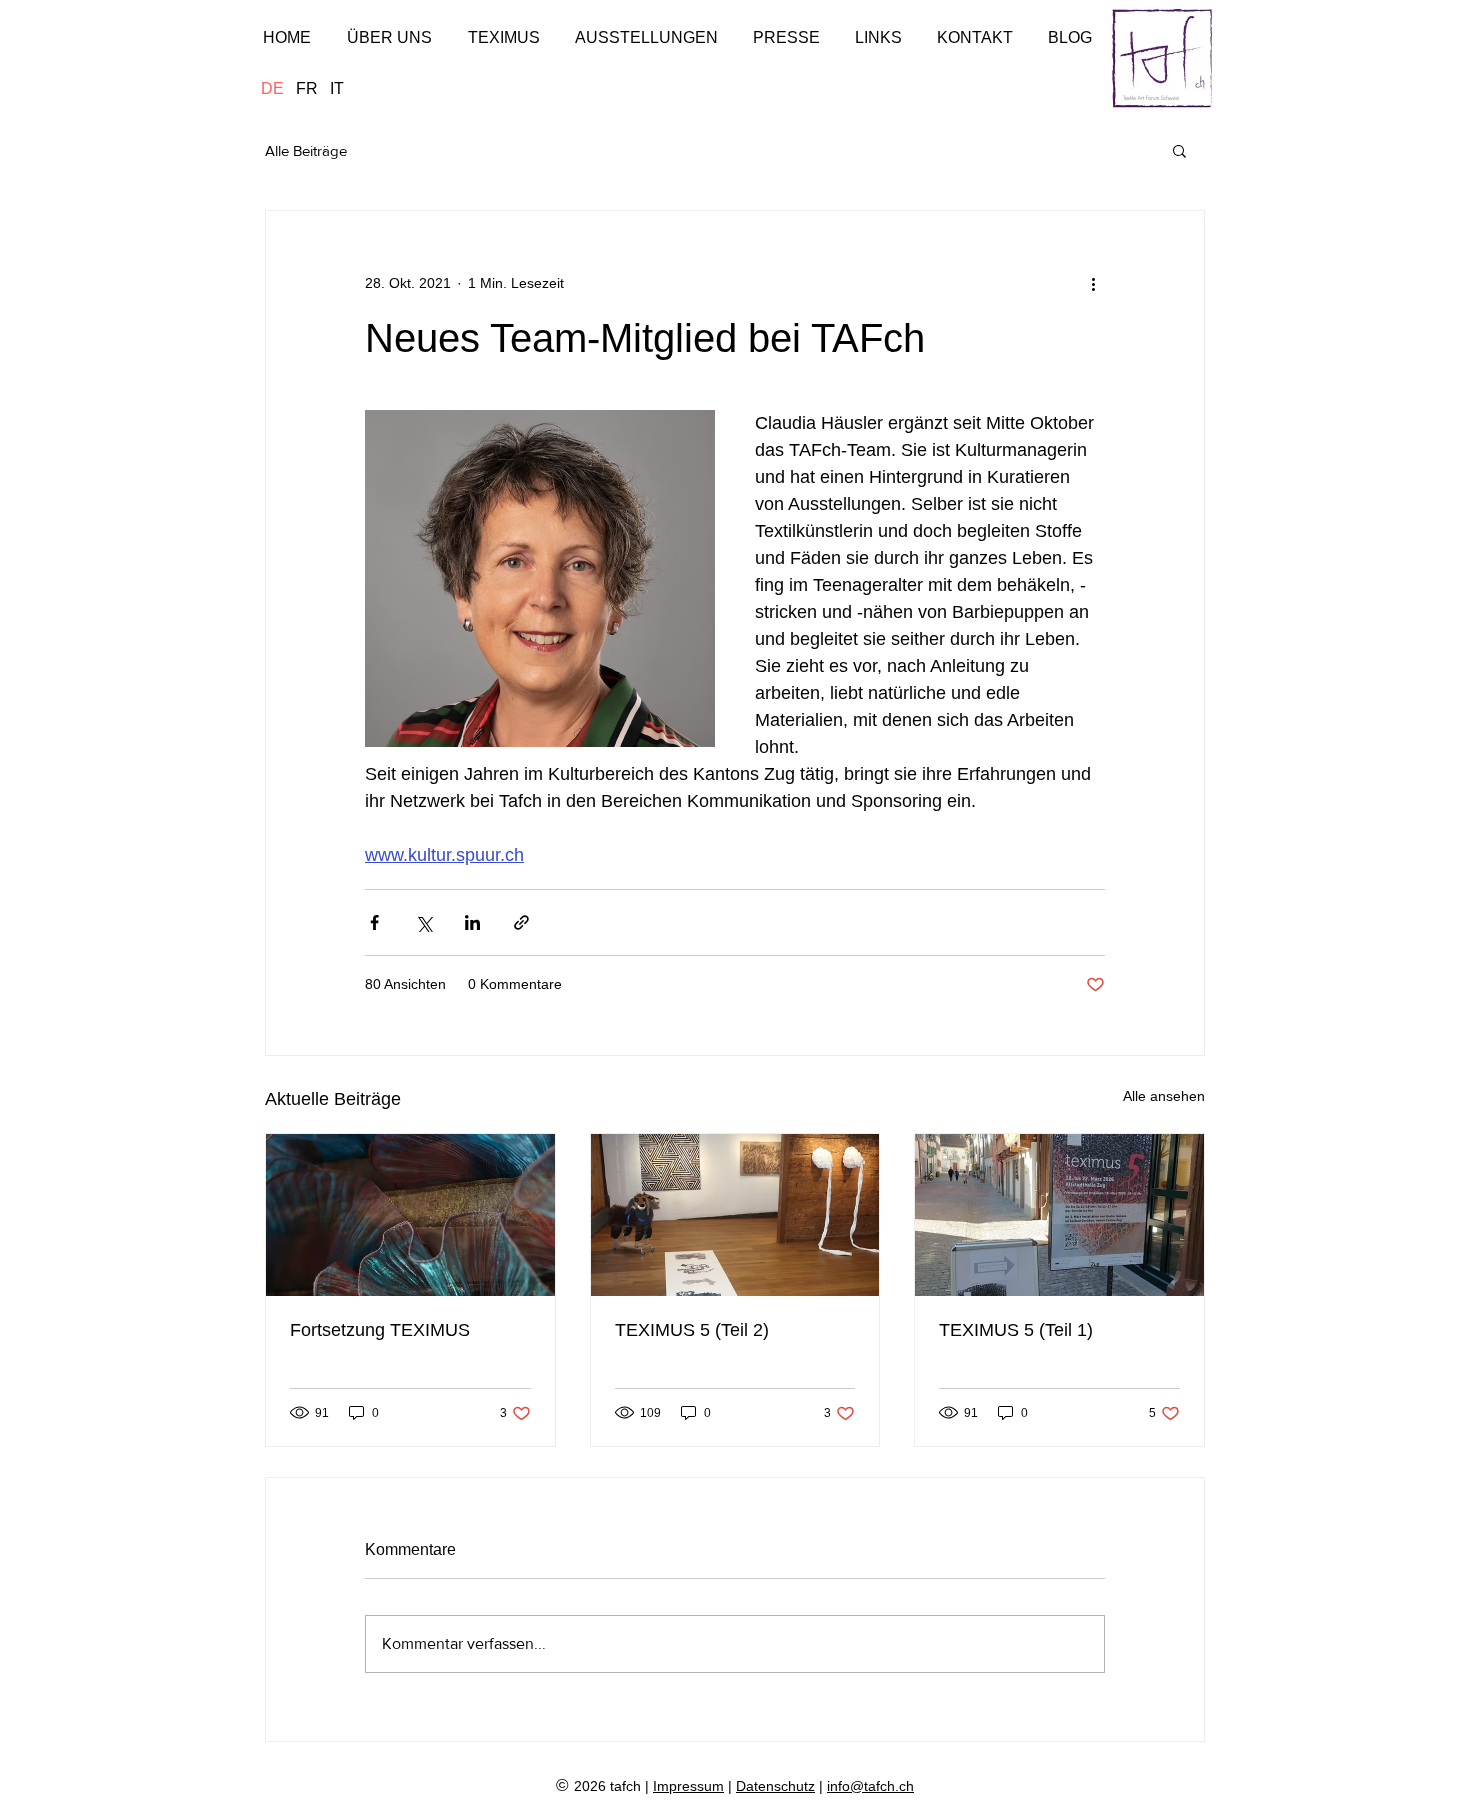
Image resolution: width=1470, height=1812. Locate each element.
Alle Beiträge (306, 150)
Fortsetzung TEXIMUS (380, 1330)
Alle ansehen (1164, 1096)
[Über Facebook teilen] (374, 922)
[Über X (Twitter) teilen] (423, 922)
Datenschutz (775, 1786)
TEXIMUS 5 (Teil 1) (1016, 1330)
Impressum (688, 1786)
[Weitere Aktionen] (1093, 283)
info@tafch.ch (870, 1786)
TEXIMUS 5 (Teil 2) (692, 1330)
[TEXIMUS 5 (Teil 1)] (1059, 1215)
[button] (1179, 150)
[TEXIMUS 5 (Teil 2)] (735, 1215)
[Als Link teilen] (521, 922)
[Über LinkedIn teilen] (472, 922)
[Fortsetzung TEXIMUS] (410, 1215)
